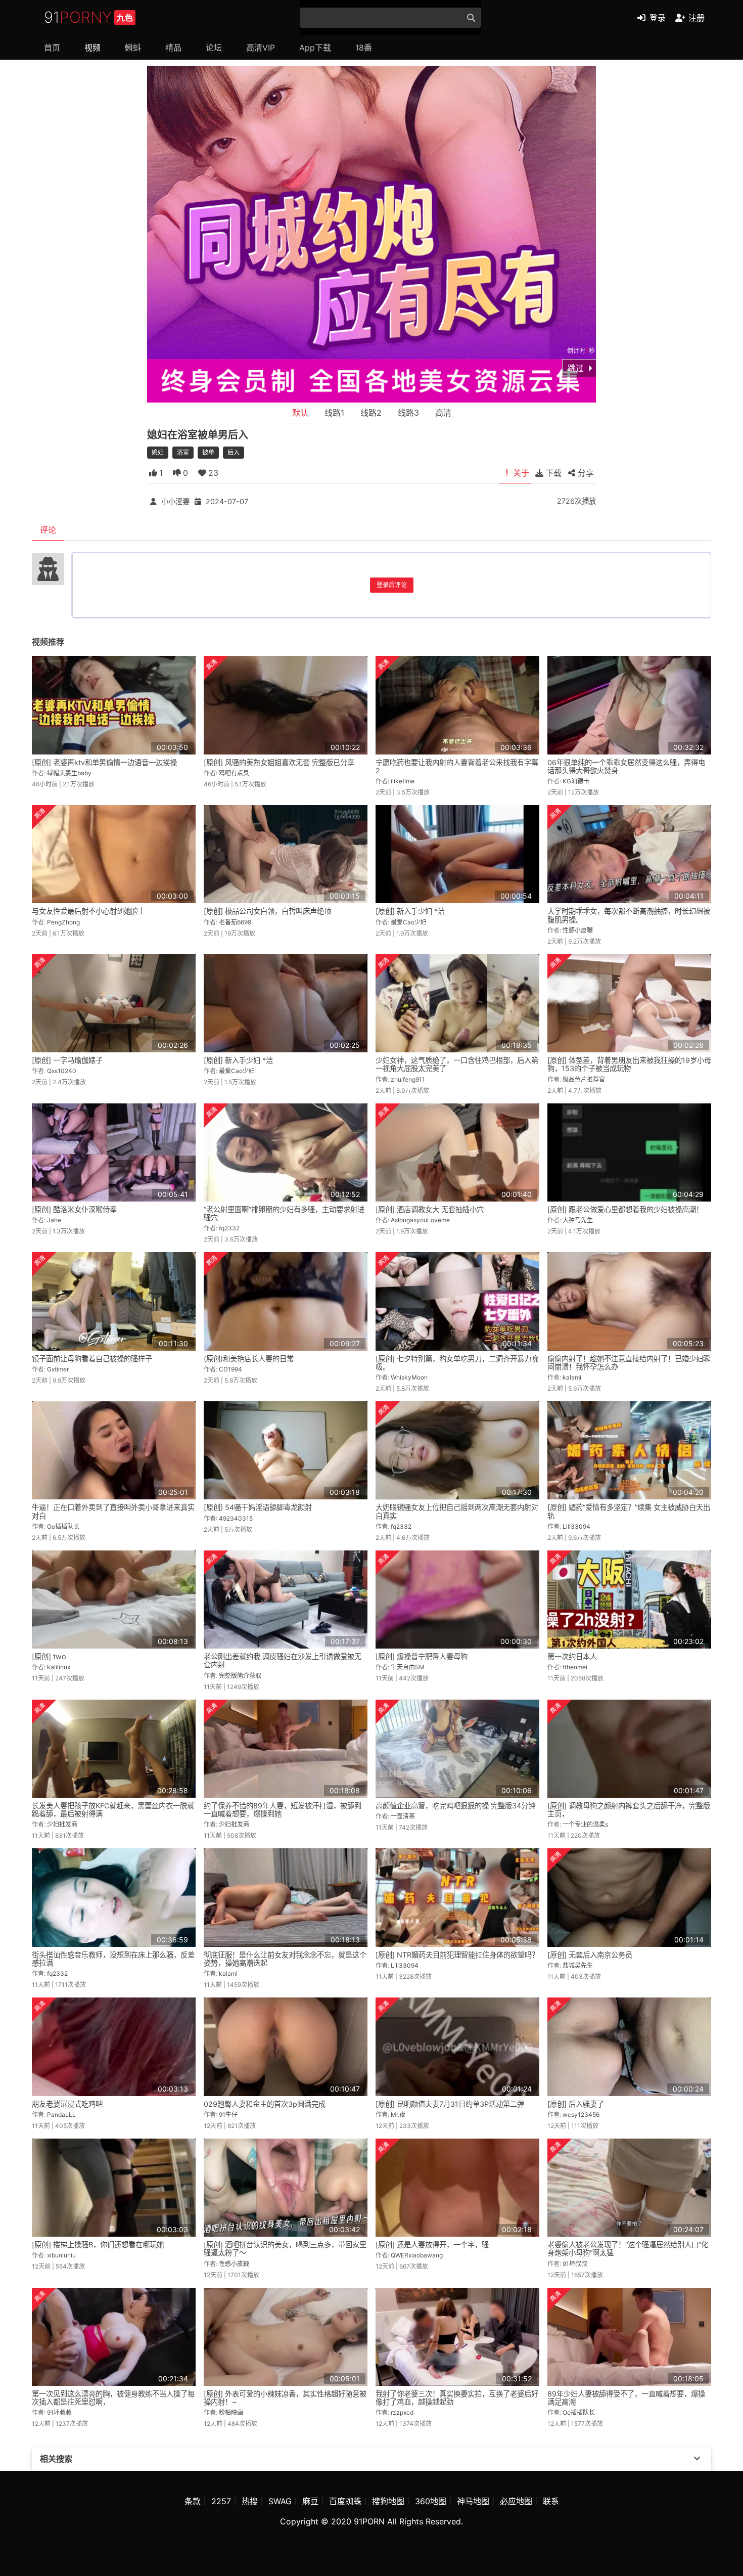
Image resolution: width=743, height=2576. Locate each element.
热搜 (250, 2501)
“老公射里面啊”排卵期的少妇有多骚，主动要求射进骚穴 (284, 1213)
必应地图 (516, 2501)
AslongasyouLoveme (420, 1220)
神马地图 (473, 2501)
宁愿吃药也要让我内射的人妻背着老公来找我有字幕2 (457, 766)
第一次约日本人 (572, 1656)
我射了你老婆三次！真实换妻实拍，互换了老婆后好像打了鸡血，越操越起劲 (457, 2398)
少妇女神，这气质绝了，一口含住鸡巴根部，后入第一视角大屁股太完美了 (457, 1064)
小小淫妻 (175, 501)
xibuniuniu (61, 2255)
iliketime (403, 781)
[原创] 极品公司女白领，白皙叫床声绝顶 (267, 911)
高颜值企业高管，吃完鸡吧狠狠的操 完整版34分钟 (455, 1806)
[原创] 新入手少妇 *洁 (410, 911)
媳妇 (158, 452)
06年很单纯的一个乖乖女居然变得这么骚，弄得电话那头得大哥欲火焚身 (626, 766)
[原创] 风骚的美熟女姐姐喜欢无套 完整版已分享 (279, 762)
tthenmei (575, 1667)
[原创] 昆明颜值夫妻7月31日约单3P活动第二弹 (450, 2104)
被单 (208, 452)
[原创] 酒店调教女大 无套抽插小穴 (430, 1209)
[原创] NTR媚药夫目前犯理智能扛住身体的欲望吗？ (457, 1955)
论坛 (214, 48)
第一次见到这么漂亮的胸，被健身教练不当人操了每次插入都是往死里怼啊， (113, 2398)
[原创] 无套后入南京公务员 (590, 1955)
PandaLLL (61, 2115)
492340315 (236, 1518)
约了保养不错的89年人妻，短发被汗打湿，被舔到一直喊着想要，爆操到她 (283, 1810)
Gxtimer (58, 1369)
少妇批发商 (62, 1824)
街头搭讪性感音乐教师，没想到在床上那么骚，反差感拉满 (113, 1959)
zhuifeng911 (408, 1079)
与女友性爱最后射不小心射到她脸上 (88, 911)
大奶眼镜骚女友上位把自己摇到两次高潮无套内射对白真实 (457, 1511)
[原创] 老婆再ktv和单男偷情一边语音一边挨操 (104, 762)
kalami (572, 1377)
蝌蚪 (133, 48)
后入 (234, 452)
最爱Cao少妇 (409, 922)
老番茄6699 (235, 922)
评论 (48, 530)
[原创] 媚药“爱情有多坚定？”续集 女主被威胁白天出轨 (629, 1511)
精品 (173, 48)
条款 (193, 2501)
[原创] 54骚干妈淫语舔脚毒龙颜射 (258, 1507)
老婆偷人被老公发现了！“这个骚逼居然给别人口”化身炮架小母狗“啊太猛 (628, 2249)
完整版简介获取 (240, 1676)
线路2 (371, 413)
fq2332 (229, 1228)
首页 (52, 48)
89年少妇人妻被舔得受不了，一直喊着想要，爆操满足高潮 (626, 2398)
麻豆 (310, 2501)
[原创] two (49, 1656)
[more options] (697, 2459)
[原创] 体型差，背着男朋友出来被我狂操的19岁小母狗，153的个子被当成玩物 (629, 1064)
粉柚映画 (231, 2412)
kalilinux (59, 1667)
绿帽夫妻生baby (69, 773)
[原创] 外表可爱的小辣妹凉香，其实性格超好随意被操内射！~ (285, 2398)
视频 (92, 48)
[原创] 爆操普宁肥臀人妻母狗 (422, 1656)
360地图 (431, 2501)
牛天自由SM (408, 1667)
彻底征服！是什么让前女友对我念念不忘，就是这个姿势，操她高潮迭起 (285, 1959)
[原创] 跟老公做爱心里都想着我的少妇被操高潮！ (625, 1209)
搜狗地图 (388, 2501)
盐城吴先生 (578, 1965)
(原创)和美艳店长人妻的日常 (249, 1359)
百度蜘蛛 (345, 2501)
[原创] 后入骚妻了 (576, 2104)
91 (88, 17)
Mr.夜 (398, 2115)
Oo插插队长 (63, 1526)
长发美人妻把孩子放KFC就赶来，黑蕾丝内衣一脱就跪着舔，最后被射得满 (113, 1810)
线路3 (408, 413)
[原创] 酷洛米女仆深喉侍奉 (74, 1209)
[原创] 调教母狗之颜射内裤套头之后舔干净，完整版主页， (629, 1810)
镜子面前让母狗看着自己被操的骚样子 (92, 1359)
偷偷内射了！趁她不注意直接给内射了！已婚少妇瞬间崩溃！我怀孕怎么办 (629, 1363)
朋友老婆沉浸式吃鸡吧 (67, 2104)
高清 (443, 413)
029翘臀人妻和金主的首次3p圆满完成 (265, 2104)
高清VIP (261, 48)
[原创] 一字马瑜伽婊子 (67, 1060)
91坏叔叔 (575, 2264)
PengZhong (63, 922)
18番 (364, 48)
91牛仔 (228, 2115)
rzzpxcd (402, 2412)
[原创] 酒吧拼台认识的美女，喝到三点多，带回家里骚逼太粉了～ (285, 2249)
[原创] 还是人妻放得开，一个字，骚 (432, 2245)
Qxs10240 (62, 1071)
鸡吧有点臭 (234, 773)
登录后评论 (392, 585)
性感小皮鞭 (578, 930)
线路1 (334, 413)
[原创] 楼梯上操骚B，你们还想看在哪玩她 (98, 2245)
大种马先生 (578, 1220)
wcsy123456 (581, 2115)
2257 (221, 2501)
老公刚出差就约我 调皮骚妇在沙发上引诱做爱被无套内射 (283, 1660)
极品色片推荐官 (584, 1079)
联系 (551, 2501)
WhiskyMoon (409, 1377)
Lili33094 (576, 1526)
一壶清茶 (403, 1816)
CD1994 (230, 1369)
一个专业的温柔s (585, 1824)
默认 (300, 413)
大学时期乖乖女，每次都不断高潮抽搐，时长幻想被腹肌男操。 (629, 915)
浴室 (183, 452)
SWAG (280, 2501)
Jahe (54, 1220)
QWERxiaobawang (417, 2255)
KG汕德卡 (576, 781)
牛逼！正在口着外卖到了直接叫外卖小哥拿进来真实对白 (113, 1511)
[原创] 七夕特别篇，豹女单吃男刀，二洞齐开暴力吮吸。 (457, 1363)
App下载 (315, 48)
